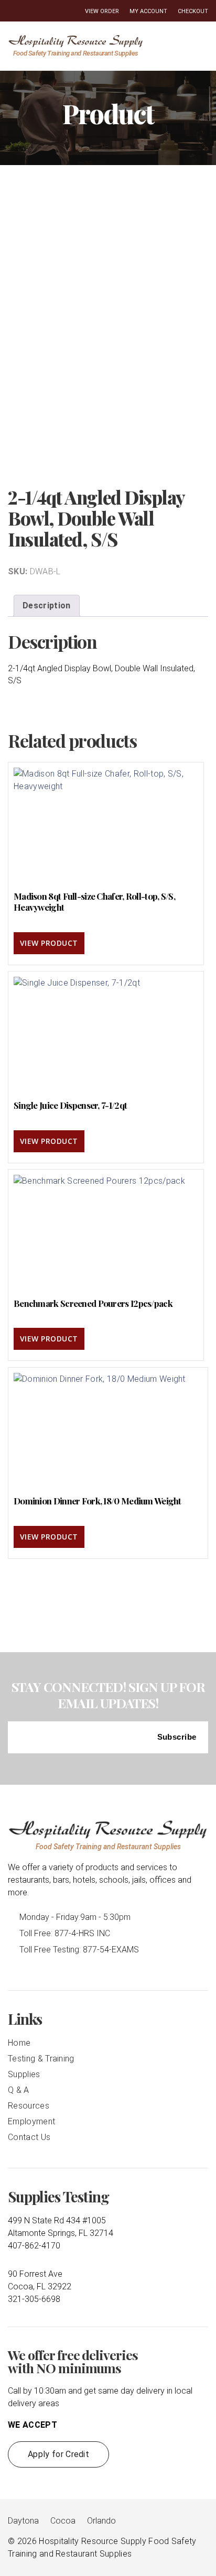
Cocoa (63, 2521)
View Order (102, 11)
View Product (49, 943)
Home (19, 2043)
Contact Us (29, 2137)
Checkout (193, 11)
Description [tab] (47, 605)
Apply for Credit (58, 2454)
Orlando (101, 2521)
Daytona (23, 2521)
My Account (148, 11)
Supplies (24, 2074)
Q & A (19, 2090)
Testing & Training (41, 2059)
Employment (31, 2121)
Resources (29, 2106)
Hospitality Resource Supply (93, 2541)
